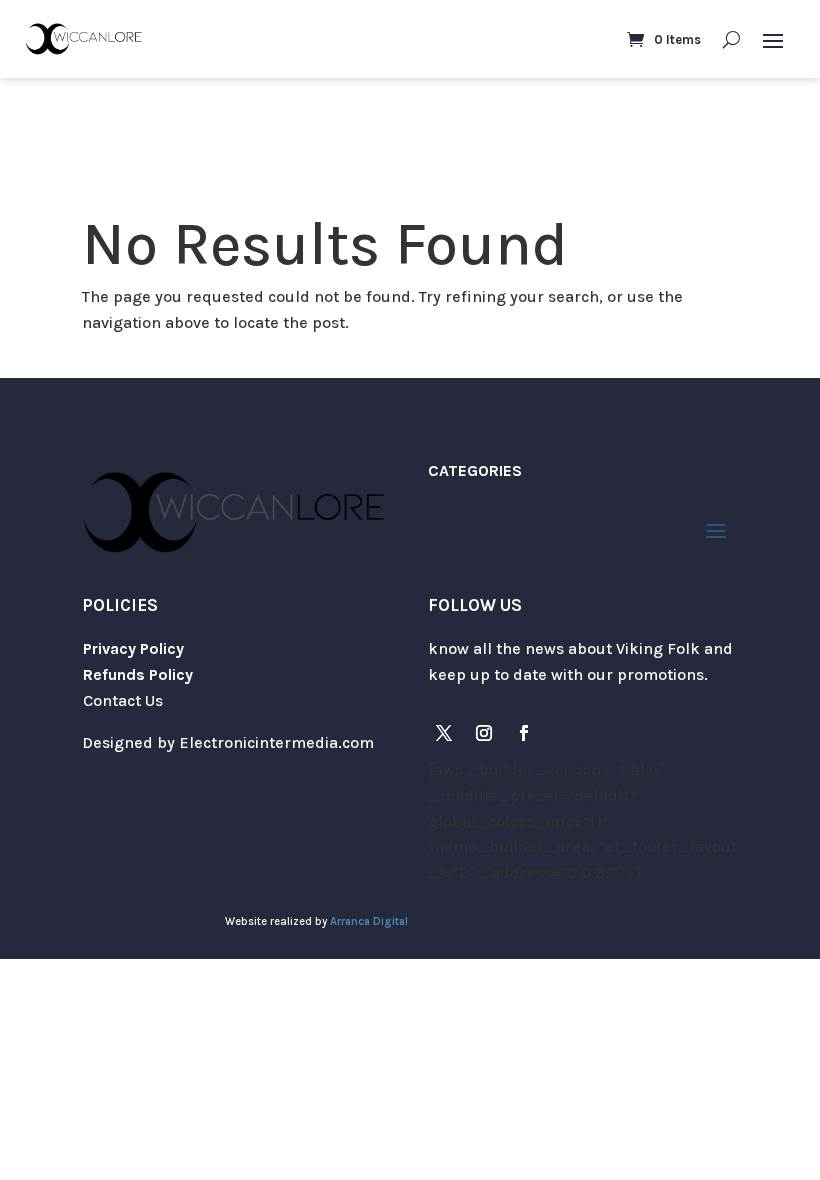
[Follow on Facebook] (524, 733)
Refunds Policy (138, 674)
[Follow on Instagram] (484, 733)
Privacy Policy (133, 648)
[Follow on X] (444, 733)
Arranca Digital (369, 921)
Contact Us (123, 700)
